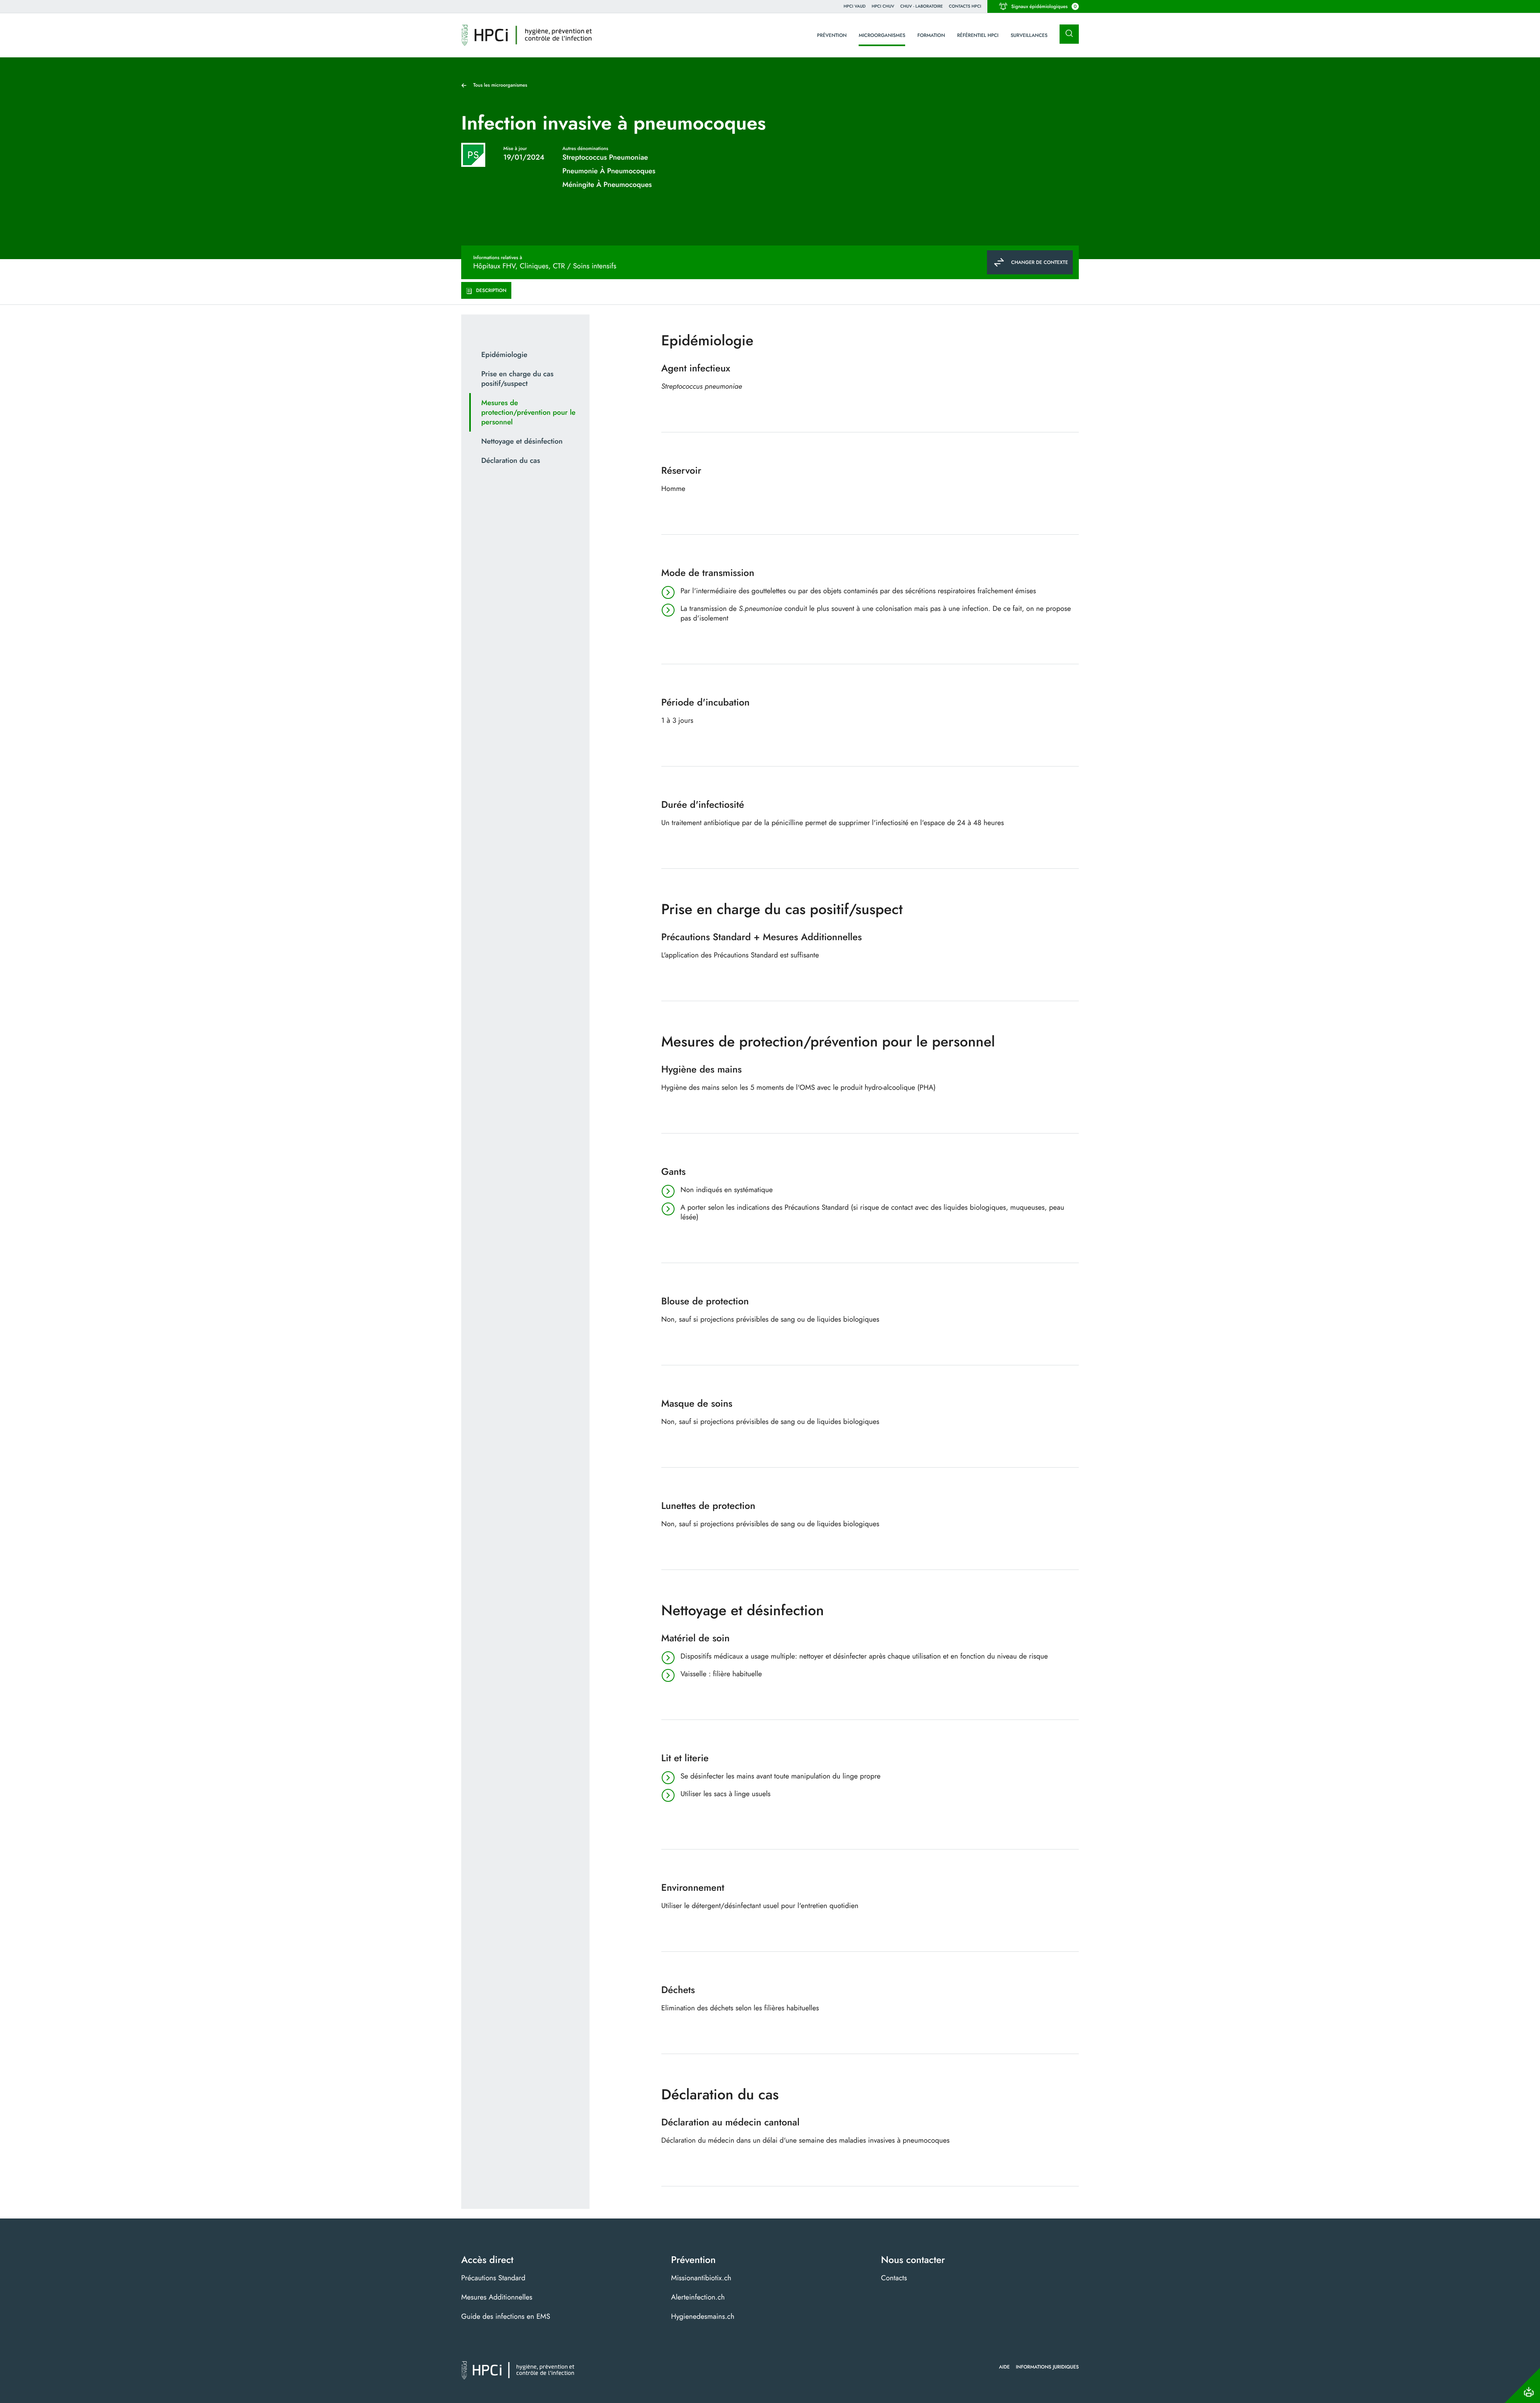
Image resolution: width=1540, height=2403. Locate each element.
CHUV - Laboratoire (922, 6)
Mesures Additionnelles (497, 2297)
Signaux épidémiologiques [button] (1044, 6)
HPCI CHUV (883, 6)
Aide (1004, 2367)
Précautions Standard (493, 2278)
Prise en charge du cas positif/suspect (517, 379)
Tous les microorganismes (500, 85)
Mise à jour (515, 148)
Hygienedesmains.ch (703, 2316)
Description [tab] (491, 290)
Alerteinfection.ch (698, 2297)
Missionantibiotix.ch (701, 2278)
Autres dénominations (585, 148)
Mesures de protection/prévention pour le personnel (528, 412)
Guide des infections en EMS (506, 2316)
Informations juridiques (1047, 2367)
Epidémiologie (504, 355)
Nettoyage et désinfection (522, 441)
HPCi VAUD (855, 6)
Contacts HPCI (965, 6)
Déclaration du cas (511, 460)
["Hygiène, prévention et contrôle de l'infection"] (527, 35)
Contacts (894, 2278)
